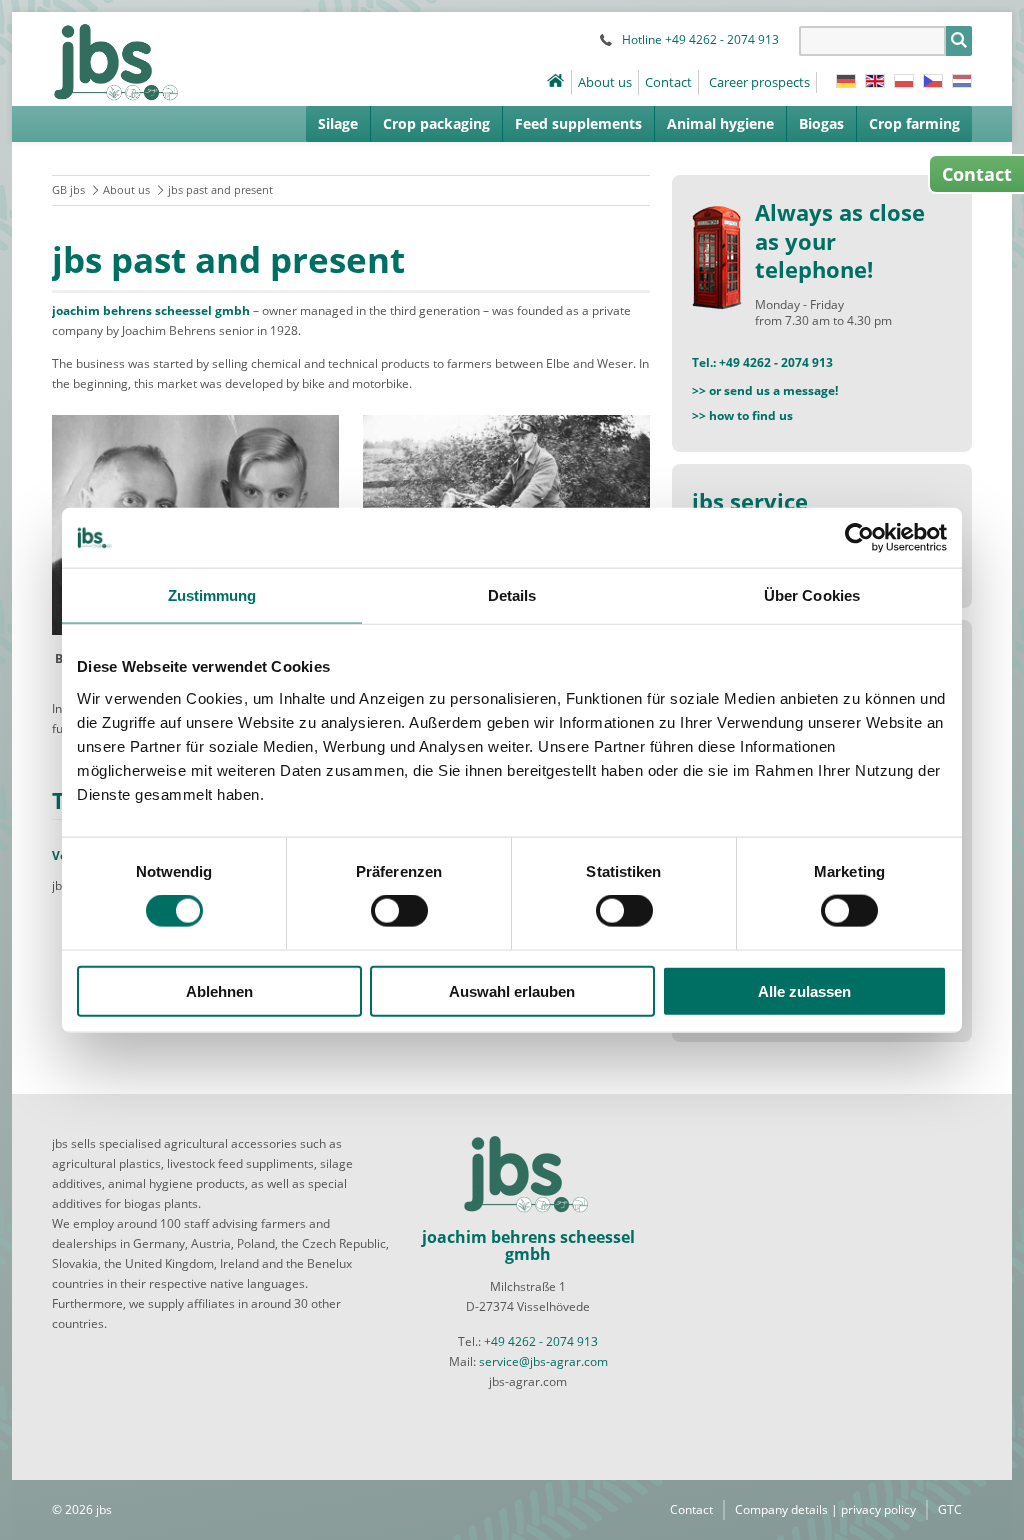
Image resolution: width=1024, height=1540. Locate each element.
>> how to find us (742, 415)
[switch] (399, 911)
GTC (950, 1509)
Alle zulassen (804, 990)
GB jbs (68, 189)
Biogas (821, 123)
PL (904, 81)
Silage (338, 123)
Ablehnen (219, 990)
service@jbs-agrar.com (543, 1361)
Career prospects (759, 82)
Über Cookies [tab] (812, 595)
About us (605, 82)
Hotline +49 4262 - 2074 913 (700, 39)
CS (933, 81)
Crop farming (914, 123)
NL (962, 81)
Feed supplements (578, 123)
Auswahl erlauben (512, 990)
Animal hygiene (720, 123)
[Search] (959, 41)
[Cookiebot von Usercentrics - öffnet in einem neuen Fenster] (859, 538)
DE (846, 81)
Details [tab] (512, 595)
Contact (668, 82)
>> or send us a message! (765, 390)
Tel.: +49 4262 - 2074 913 (762, 362)
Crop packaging (436, 123)
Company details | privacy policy (825, 1509)
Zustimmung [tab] (212, 595)
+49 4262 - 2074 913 (541, 1341)
